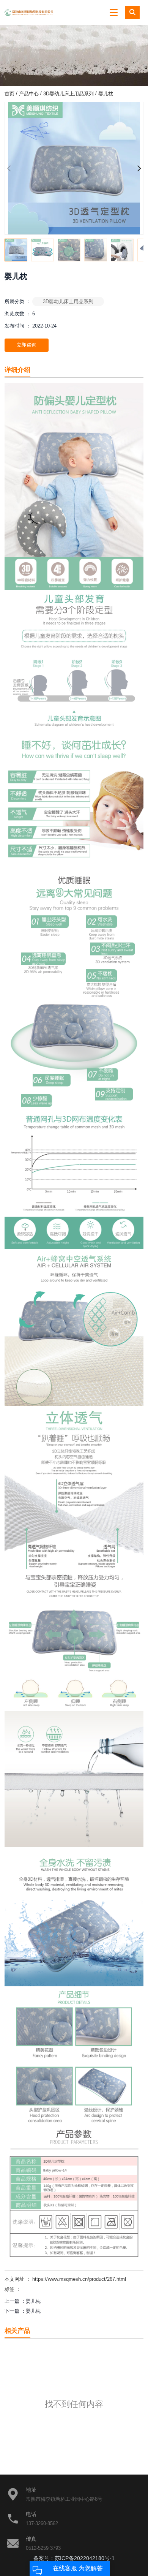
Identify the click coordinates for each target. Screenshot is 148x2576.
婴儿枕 (33, 2301)
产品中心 (29, 93)
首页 (10, 93)
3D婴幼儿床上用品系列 (68, 93)
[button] (139, 168)
